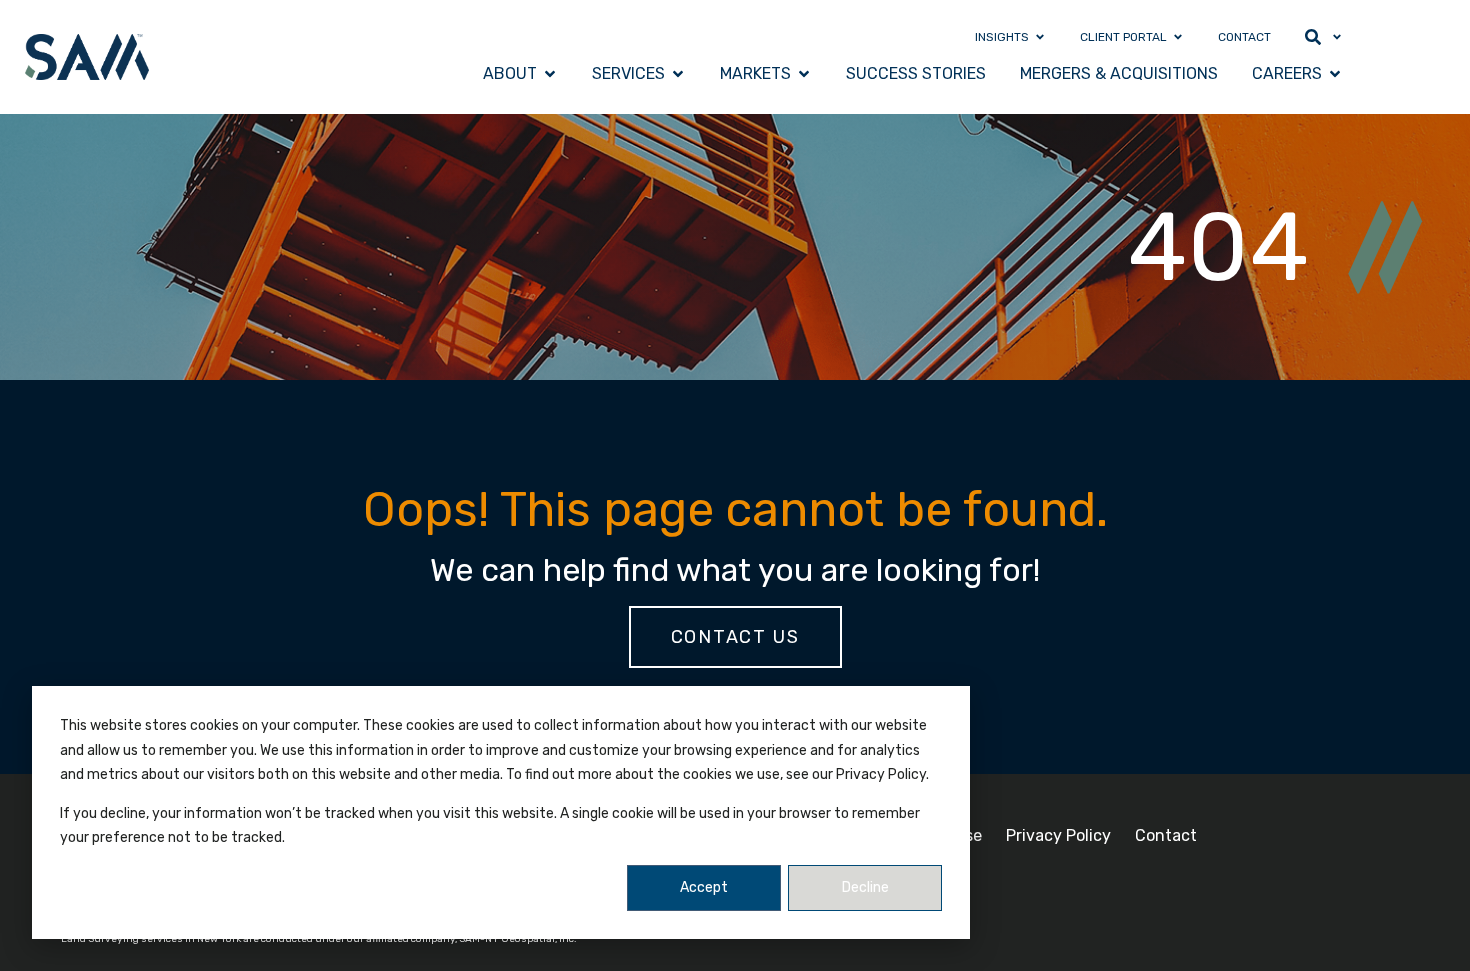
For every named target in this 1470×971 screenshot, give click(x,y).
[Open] (1337, 37)
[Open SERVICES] (678, 74)
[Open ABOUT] (550, 74)
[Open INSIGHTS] (1040, 37)
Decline (865, 887)
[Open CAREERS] (1335, 74)
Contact (1166, 835)
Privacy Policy (1058, 835)
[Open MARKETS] (804, 74)
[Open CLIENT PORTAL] (1178, 37)
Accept (704, 887)
